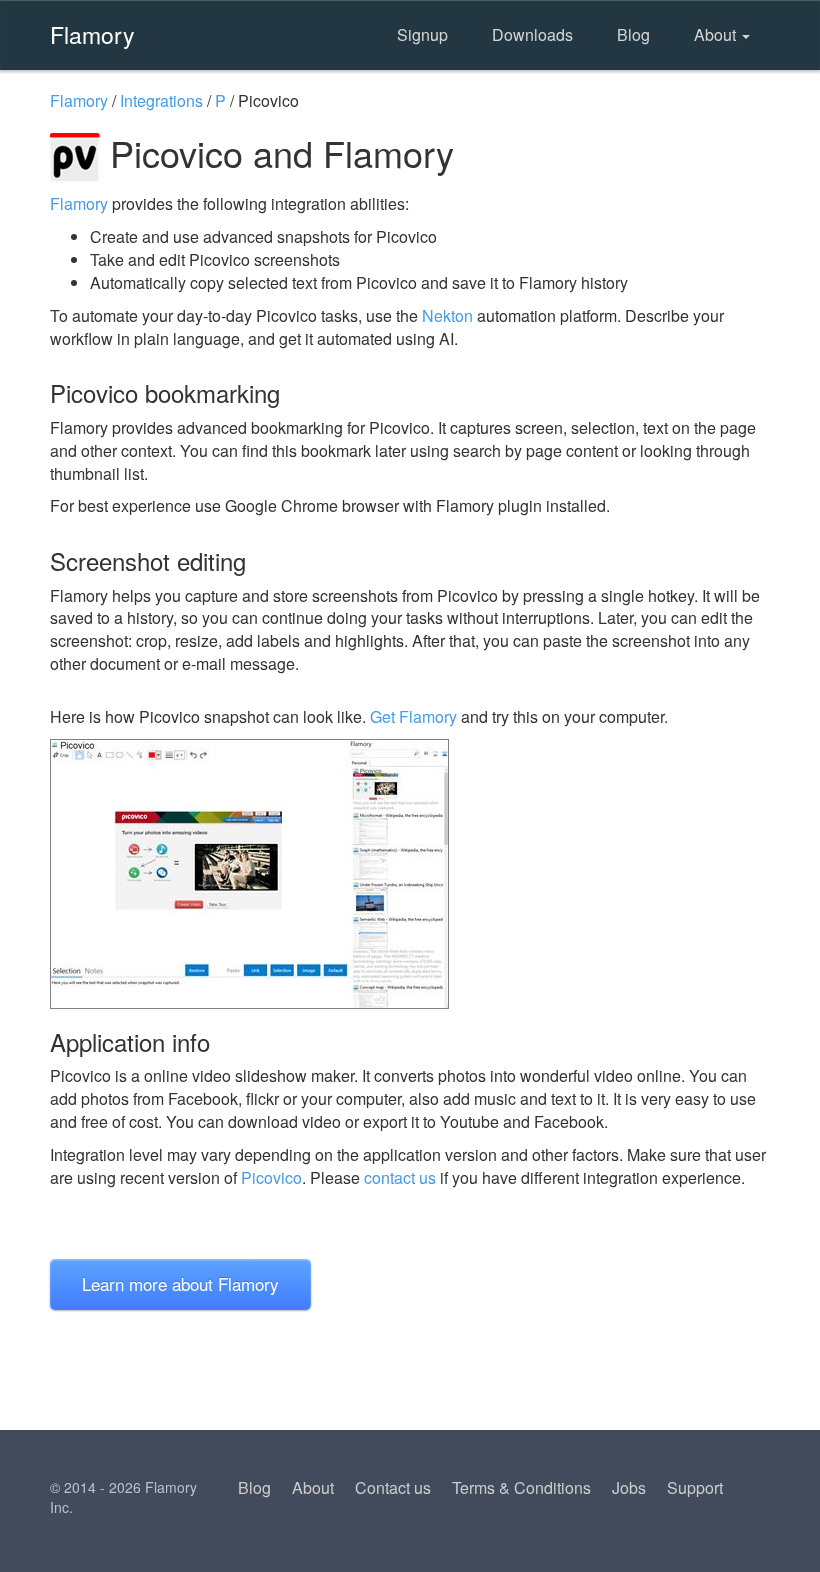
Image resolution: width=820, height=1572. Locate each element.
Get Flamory (413, 716)
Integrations (161, 100)
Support (695, 1487)
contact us (400, 1177)
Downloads (532, 34)
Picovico (271, 1177)
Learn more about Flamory (180, 1283)
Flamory (92, 34)
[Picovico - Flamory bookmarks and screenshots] (410, 874)
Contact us (393, 1487)
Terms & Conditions (521, 1487)
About (717, 34)
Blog (633, 34)
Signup (422, 34)
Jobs (629, 1487)
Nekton (447, 315)
